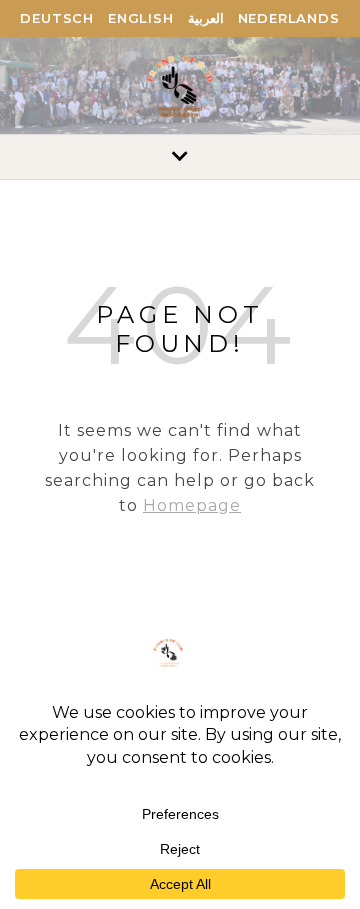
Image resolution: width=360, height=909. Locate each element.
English (141, 18)
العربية (206, 18)
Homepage (192, 505)
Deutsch (57, 18)
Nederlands (289, 18)
